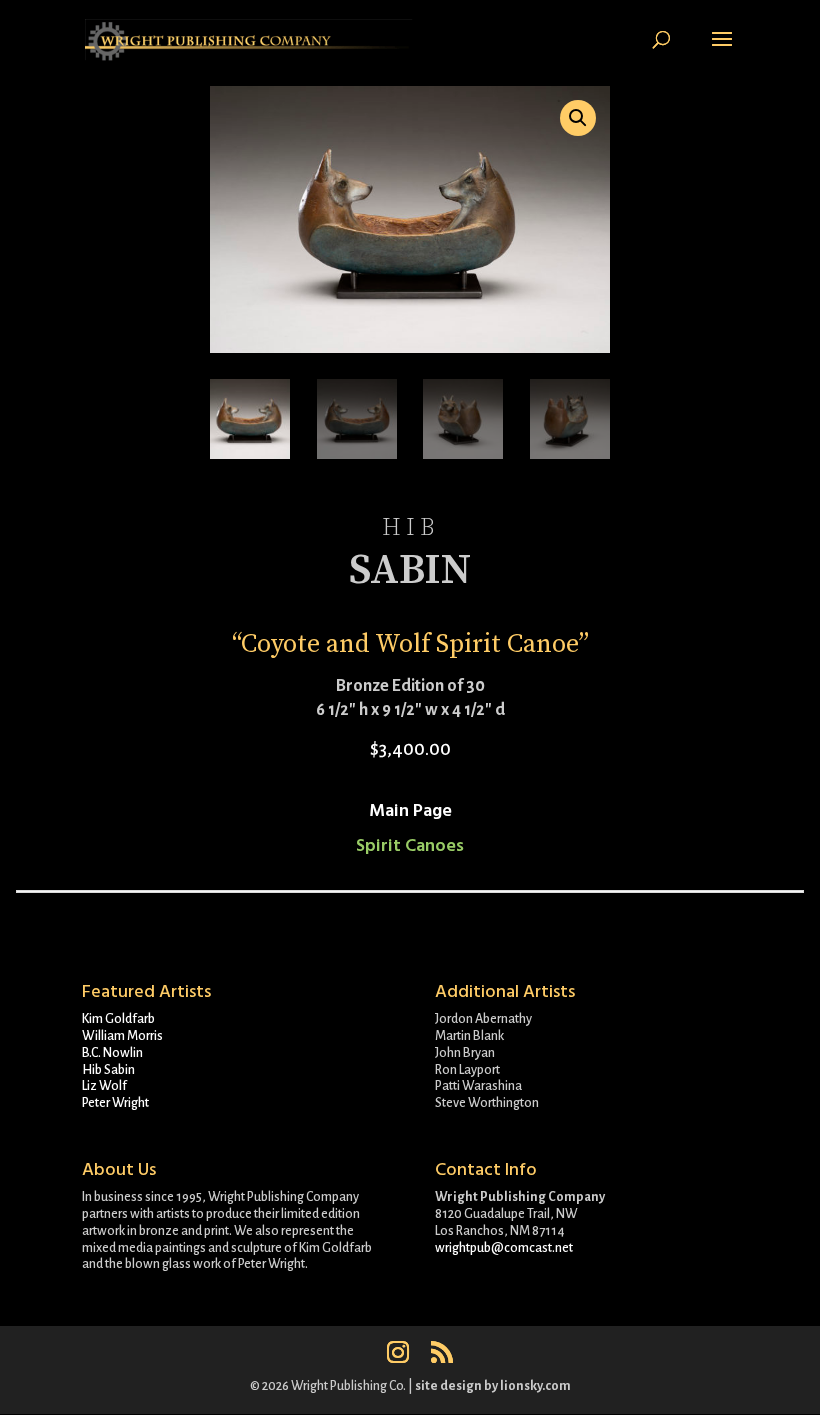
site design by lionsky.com (493, 1386)
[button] (578, 118)
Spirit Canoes (410, 845)
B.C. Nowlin (112, 1053)
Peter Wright (115, 1103)
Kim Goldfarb (118, 1019)
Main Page (410, 810)
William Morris (122, 1036)
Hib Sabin (108, 1070)
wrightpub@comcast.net (504, 1248)
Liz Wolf (104, 1086)
